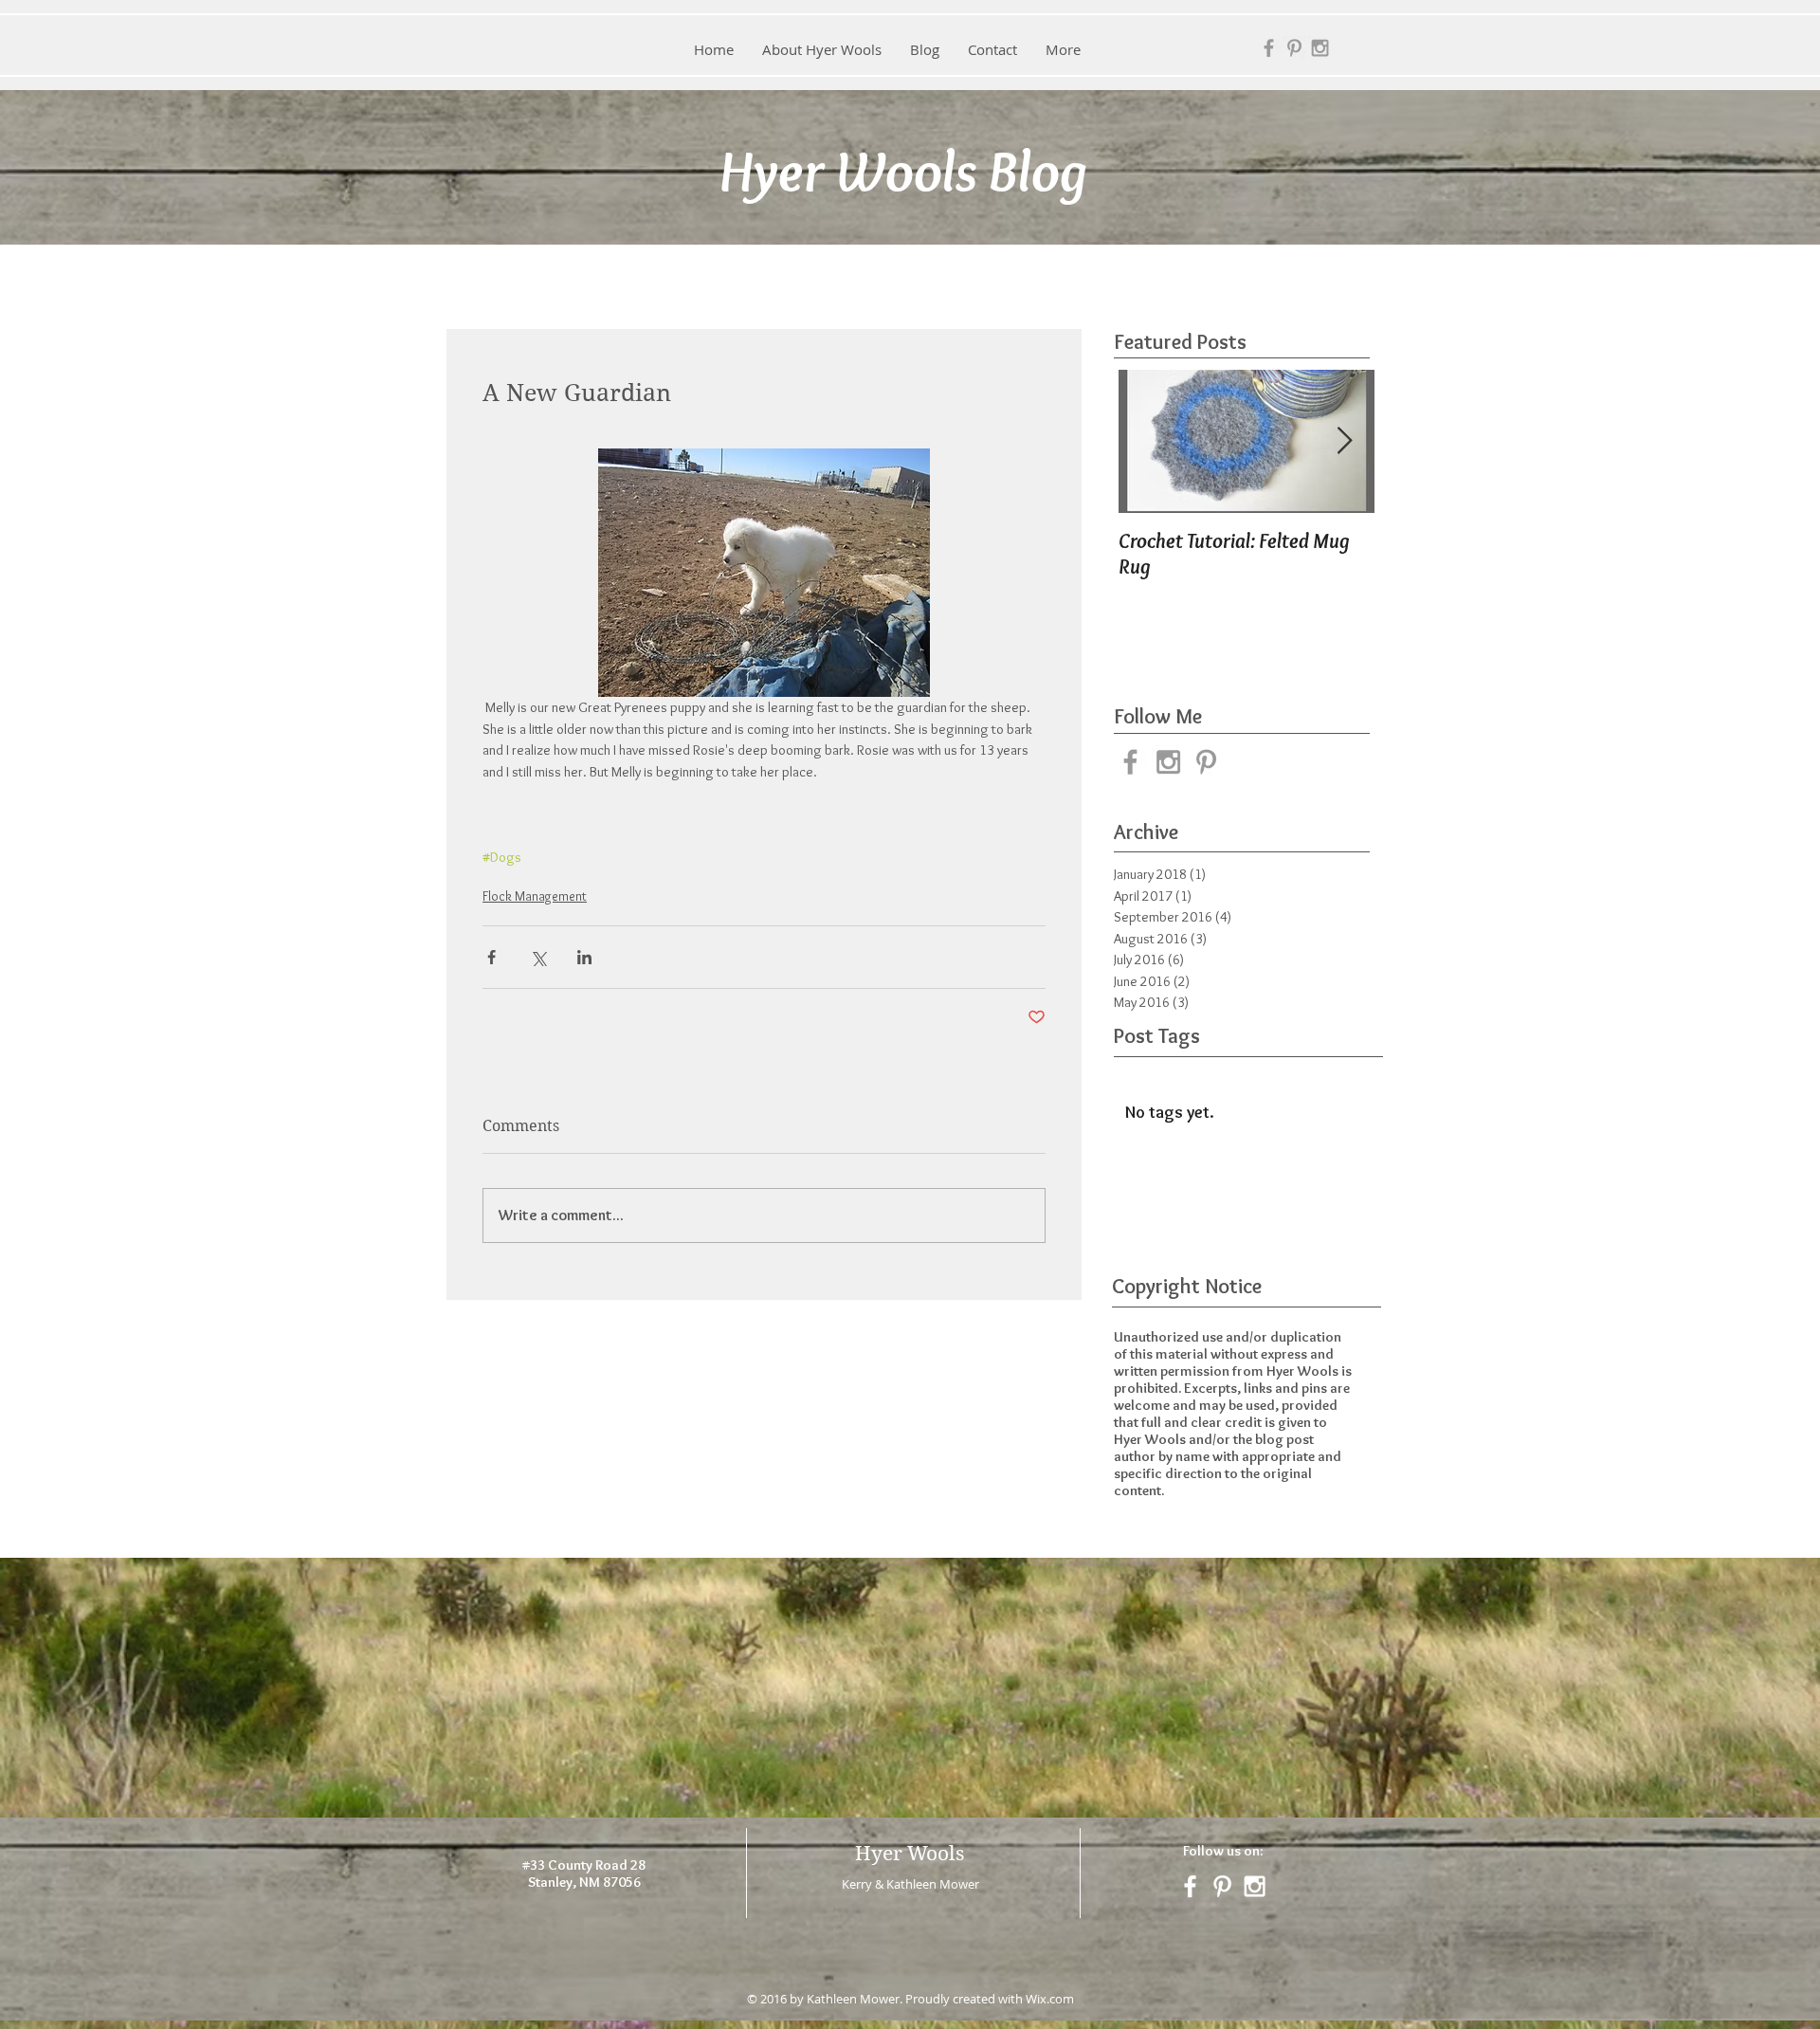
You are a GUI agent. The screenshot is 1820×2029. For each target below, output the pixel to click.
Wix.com (1050, 1999)
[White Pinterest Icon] (1222, 1886)
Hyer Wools (910, 1854)
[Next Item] (1344, 441)
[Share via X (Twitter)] (538, 957)
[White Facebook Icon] (1190, 1886)
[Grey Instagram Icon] (1320, 48)
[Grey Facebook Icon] (1269, 48)
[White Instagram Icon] (1255, 1886)
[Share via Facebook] (491, 957)
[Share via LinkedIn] (584, 957)
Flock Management (535, 896)
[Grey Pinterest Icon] (1294, 48)
